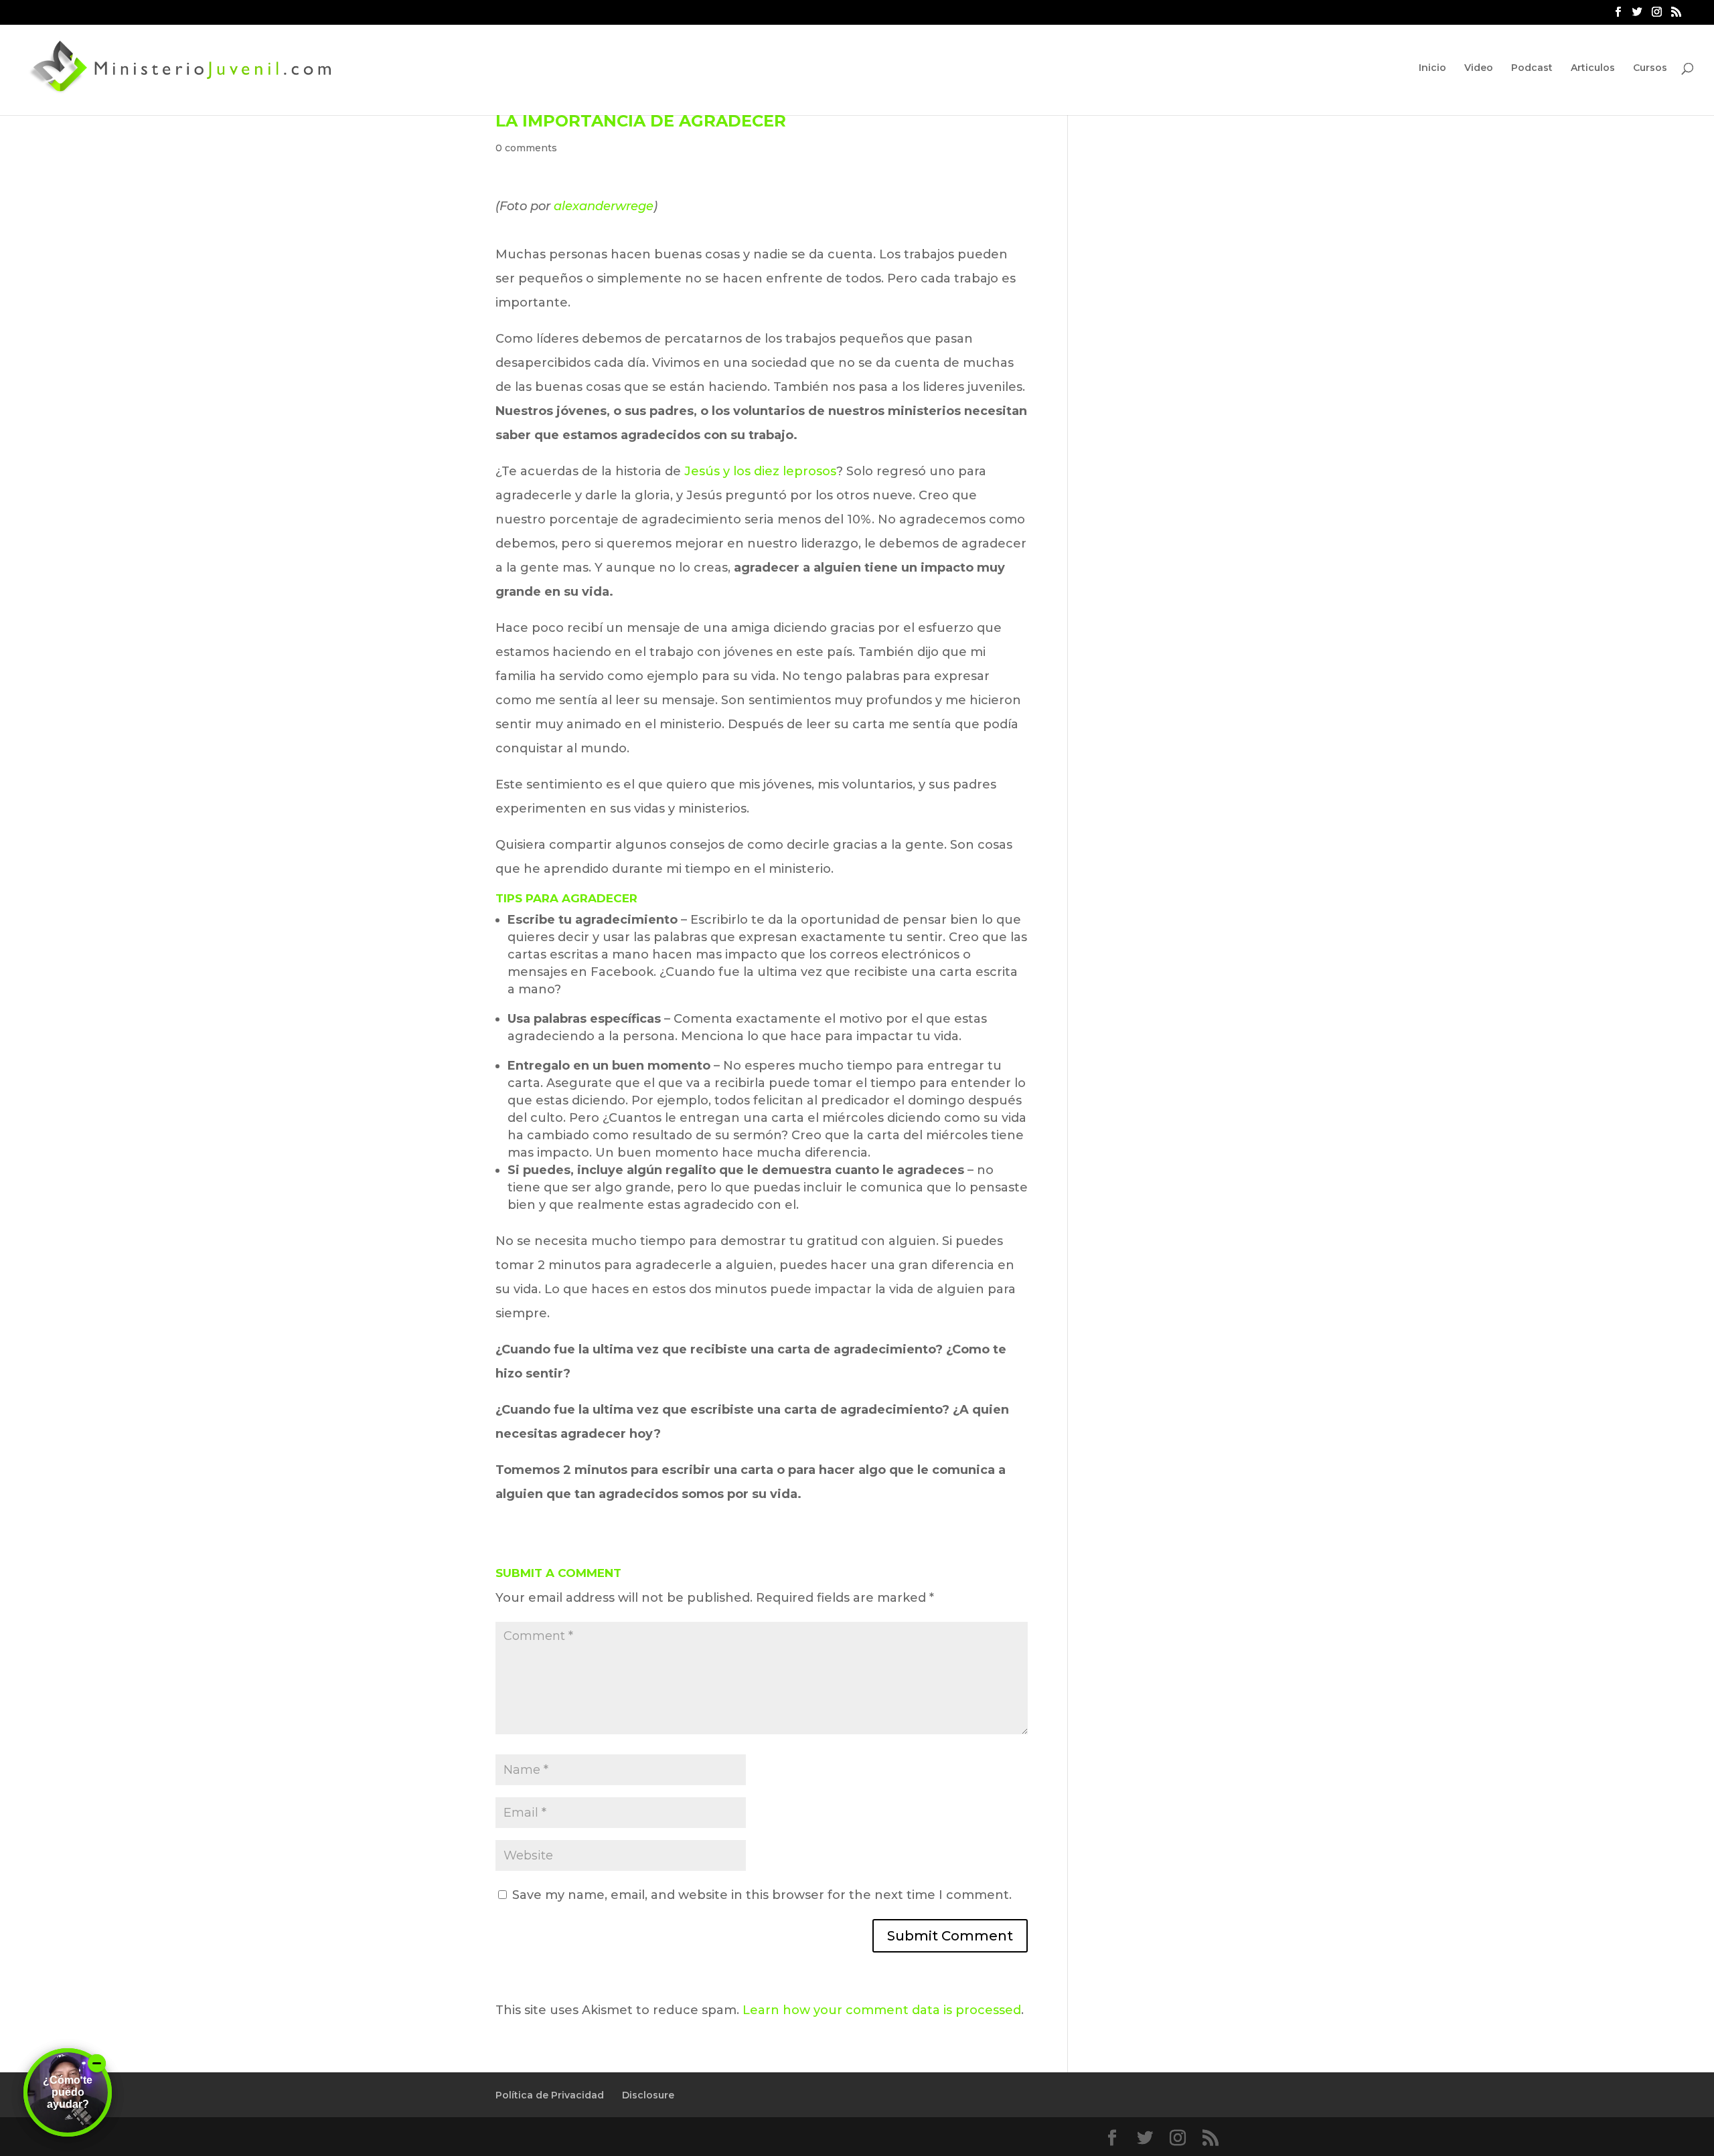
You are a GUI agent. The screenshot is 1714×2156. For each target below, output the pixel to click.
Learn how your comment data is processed (882, 2010)
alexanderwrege (604, 206)
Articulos (1593, 68)
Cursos (1650, 68)
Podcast (1532, 68)
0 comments (526, 148)
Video (1479, 68)
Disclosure (648, 2095)
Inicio (1432, 68)
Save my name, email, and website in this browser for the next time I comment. (762, 1895)
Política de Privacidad (550, 2095)
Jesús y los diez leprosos (760, 471)
